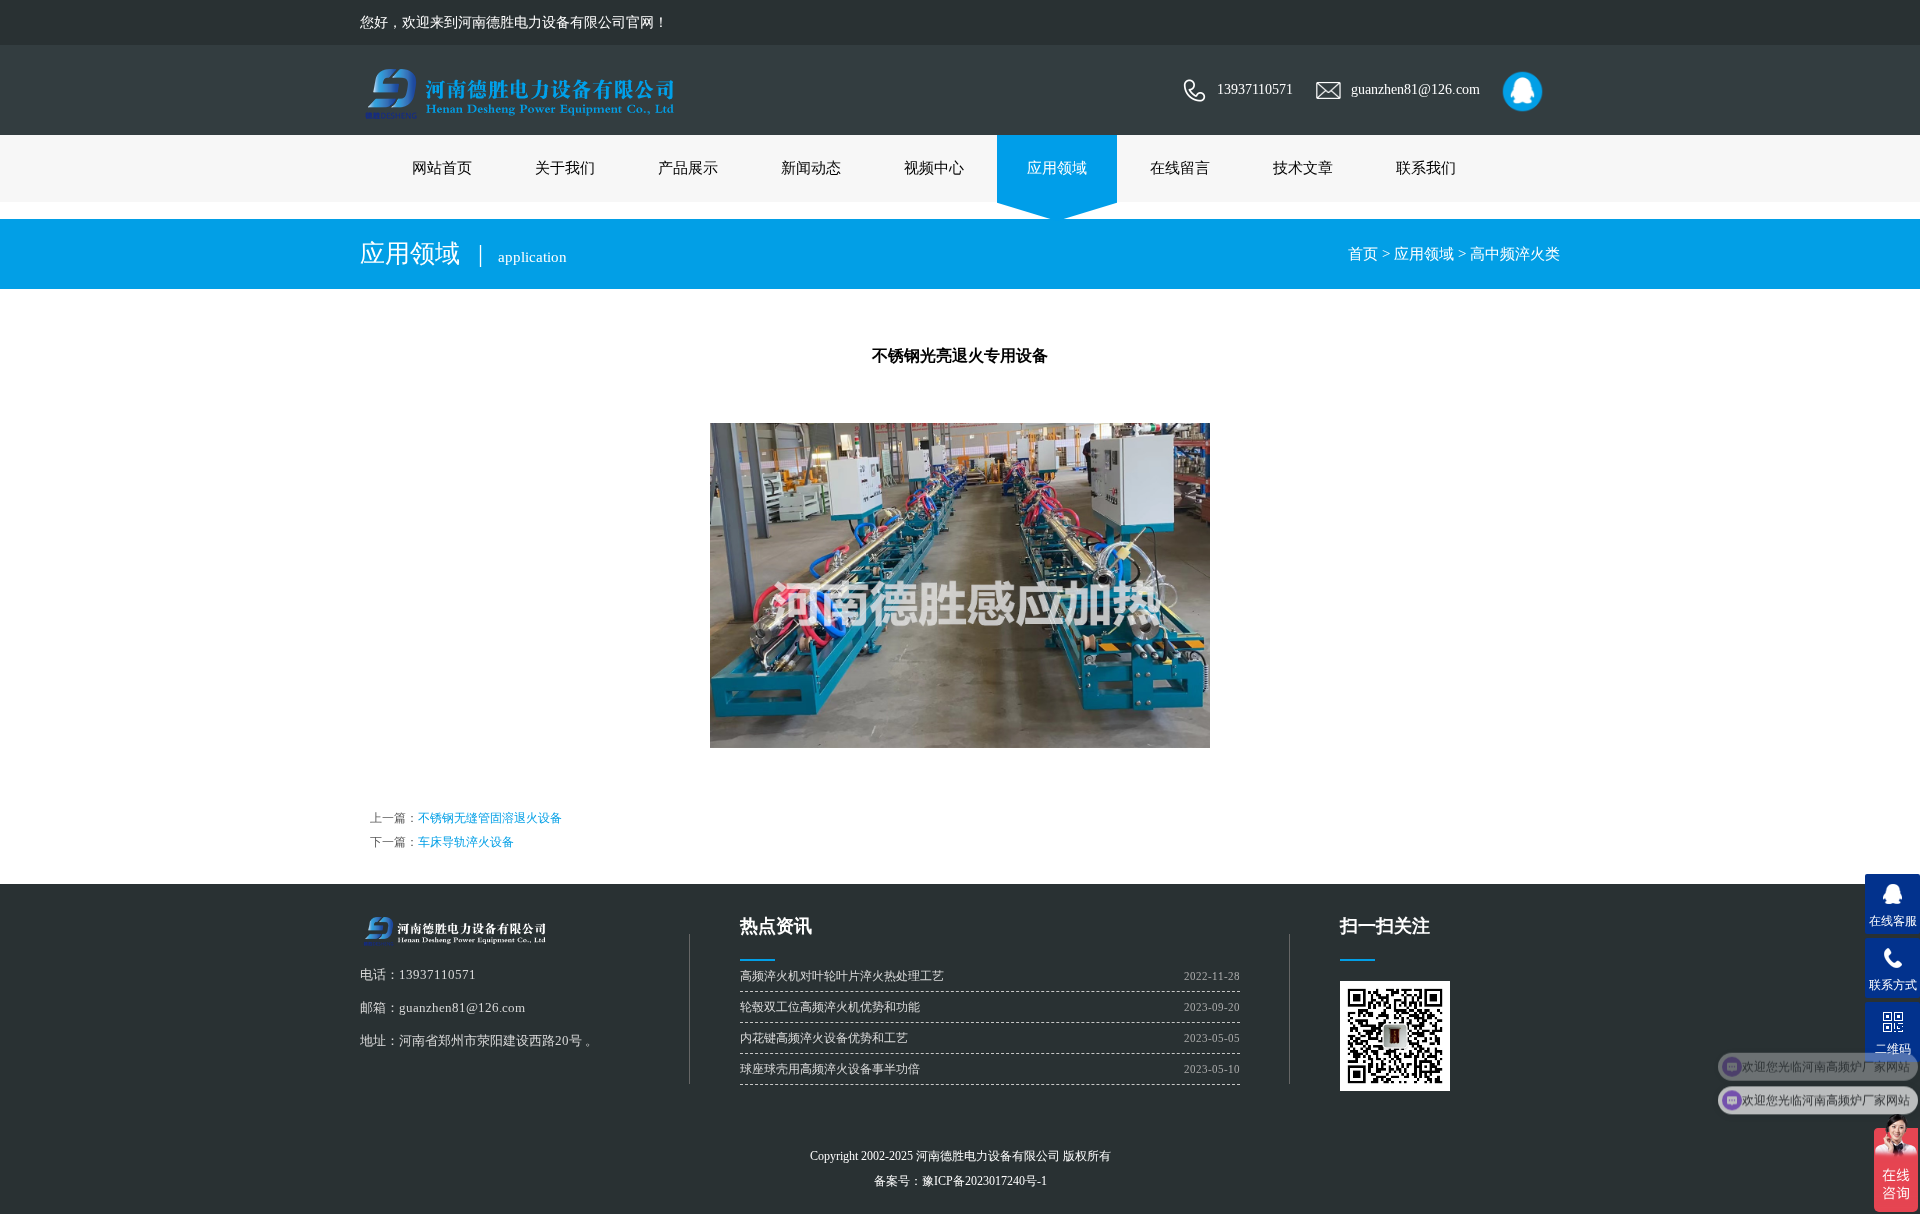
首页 (1363, 254)
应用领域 (1057, 168)
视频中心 (934, 168)
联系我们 (1426, 168)
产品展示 (688, 168)
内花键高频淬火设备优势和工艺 (824, 1038)
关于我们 (565, 168)
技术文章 (1303, 168)
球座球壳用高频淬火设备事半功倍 (830, 1069)
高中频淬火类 (1515, 254)
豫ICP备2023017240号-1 (984, 1181)
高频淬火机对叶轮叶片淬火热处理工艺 (842, 976)
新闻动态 (811, 168)
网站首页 (442, 168)
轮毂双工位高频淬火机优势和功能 (830, 1007)
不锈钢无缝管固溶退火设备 (490, 818)
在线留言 (1180, 168)
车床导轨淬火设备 (466, 842)
